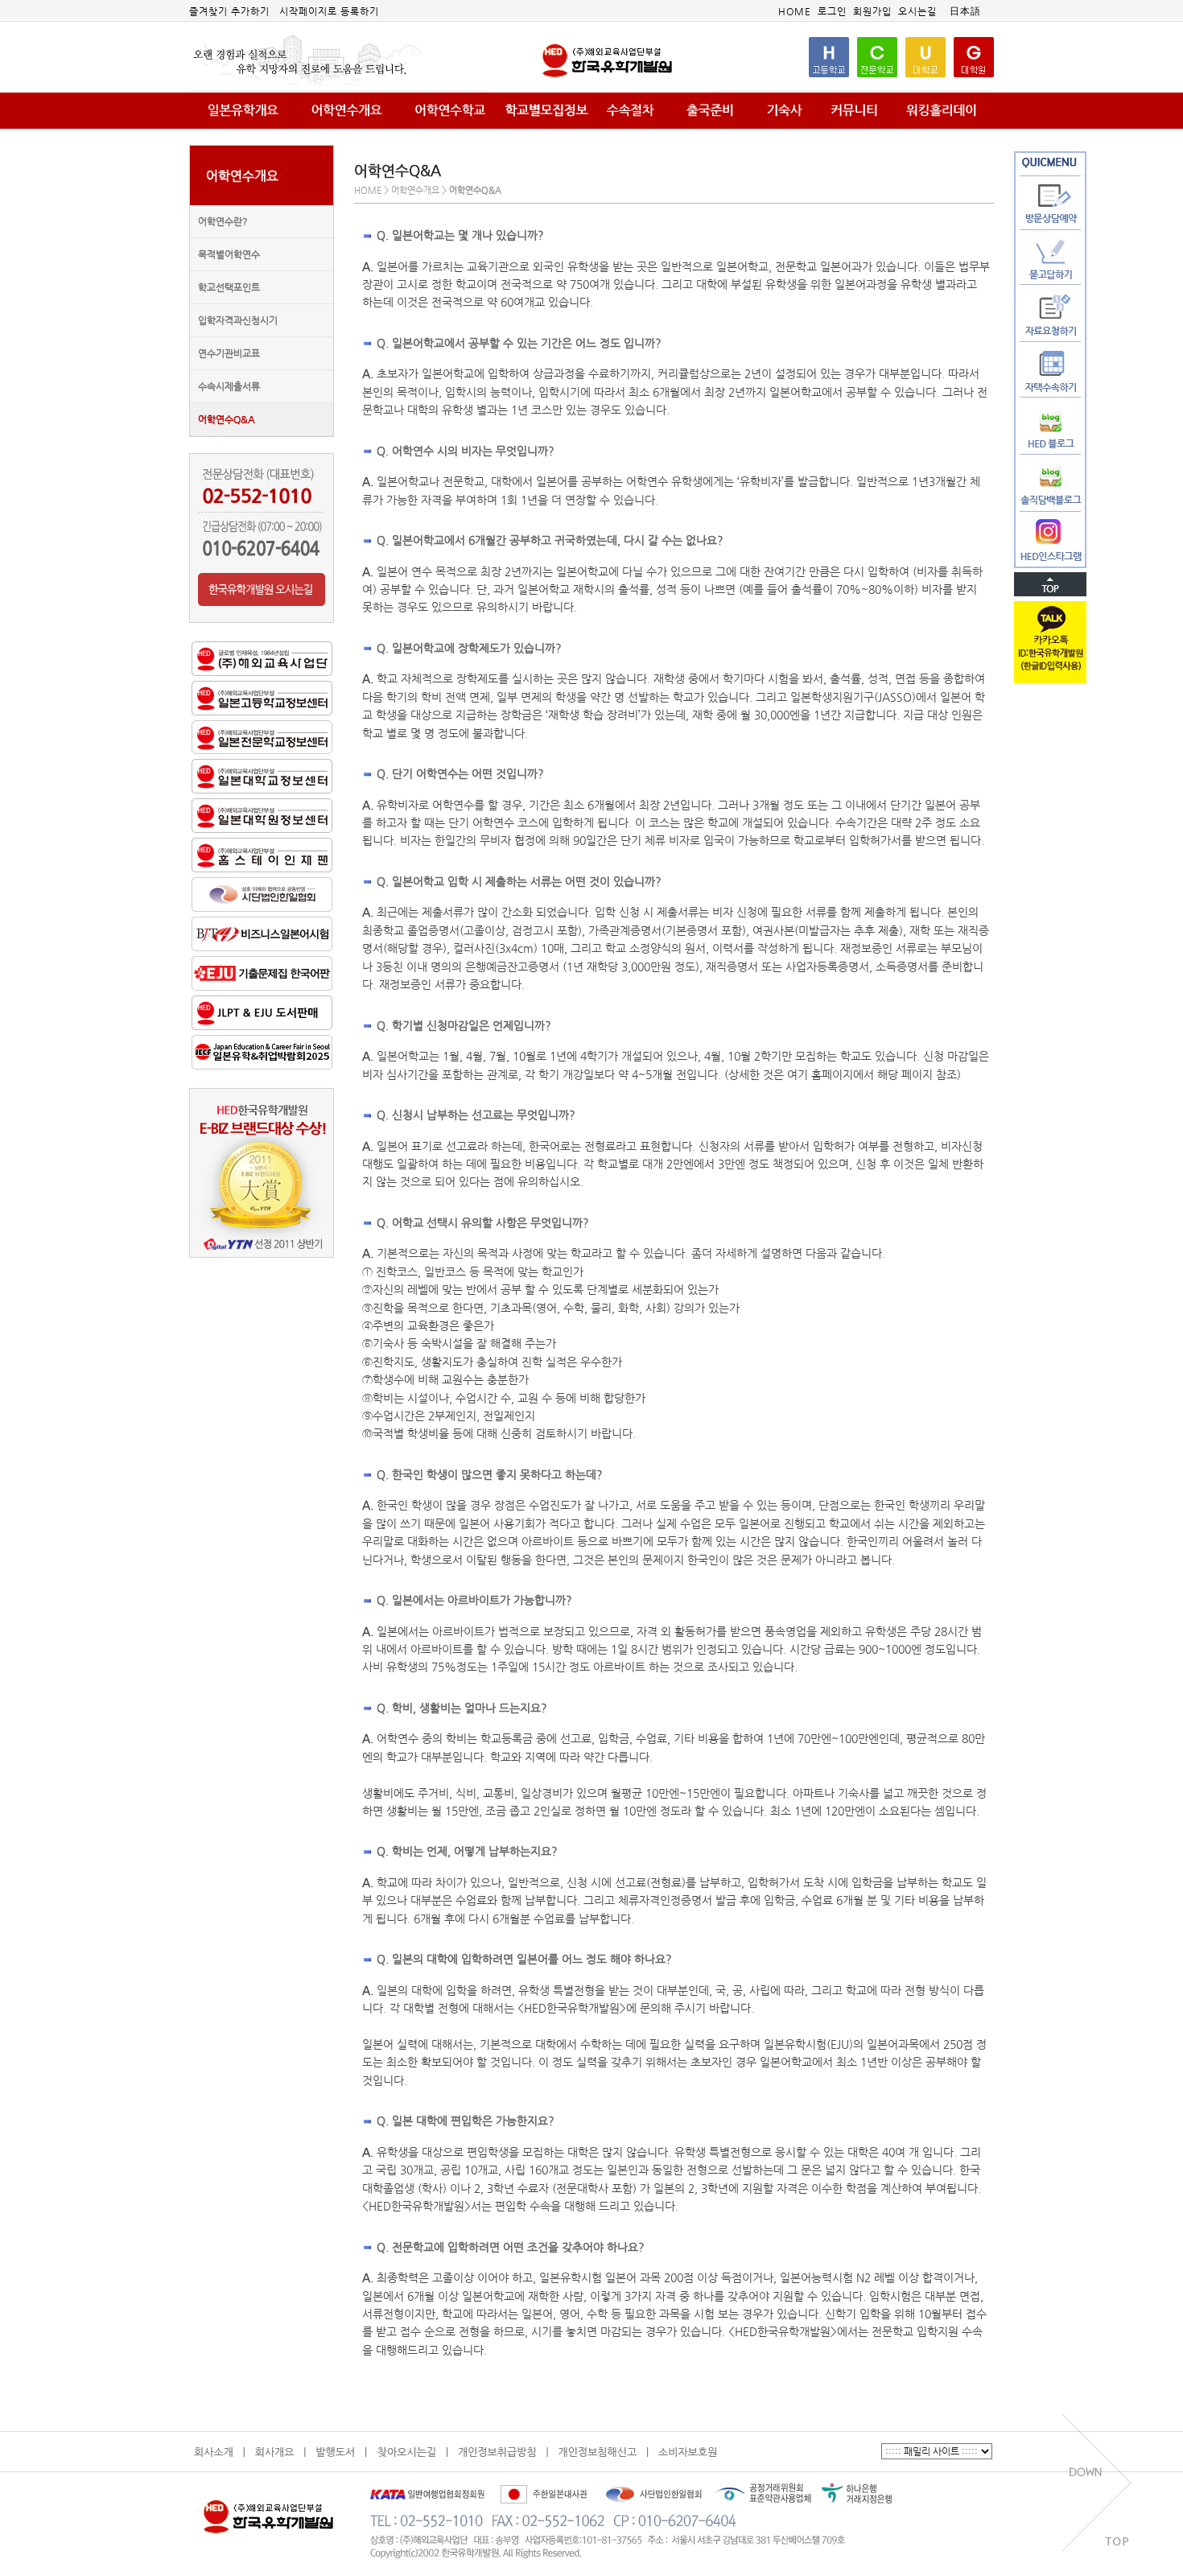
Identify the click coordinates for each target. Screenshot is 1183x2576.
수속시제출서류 (229, 386)
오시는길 (917, 11)
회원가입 (872, 11)
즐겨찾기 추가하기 (229, 11)
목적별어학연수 (229, 254)
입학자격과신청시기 (238, 320)
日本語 (965, 11)
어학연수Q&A (227, 419)
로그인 (832, 11)
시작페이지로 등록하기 (329, 11)
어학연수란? (223, 221)
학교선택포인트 (229, 287)
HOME (795, 11)
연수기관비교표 (229, 353)
